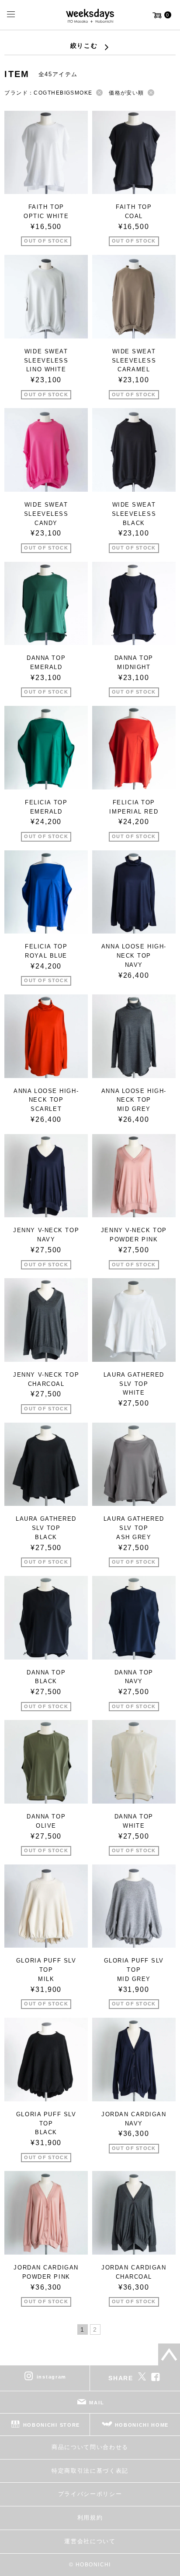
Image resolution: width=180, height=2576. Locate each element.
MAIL (97, 2403)
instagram (52, 2377)
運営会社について (90, 2541)
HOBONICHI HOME (142, 2425)
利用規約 (90, 2518)
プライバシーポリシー (90, 2494)
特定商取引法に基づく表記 (90, 2471)
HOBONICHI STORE (52, 2425)
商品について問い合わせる (90, 2447)
